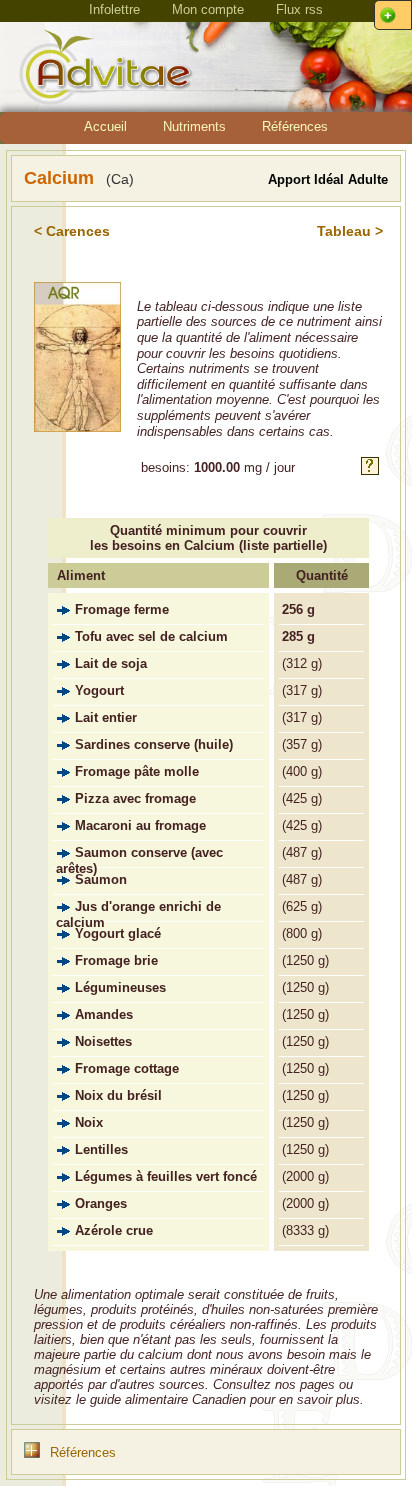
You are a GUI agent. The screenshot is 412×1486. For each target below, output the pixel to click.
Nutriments (194, 126)
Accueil (105, 126)
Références (295, 126)
